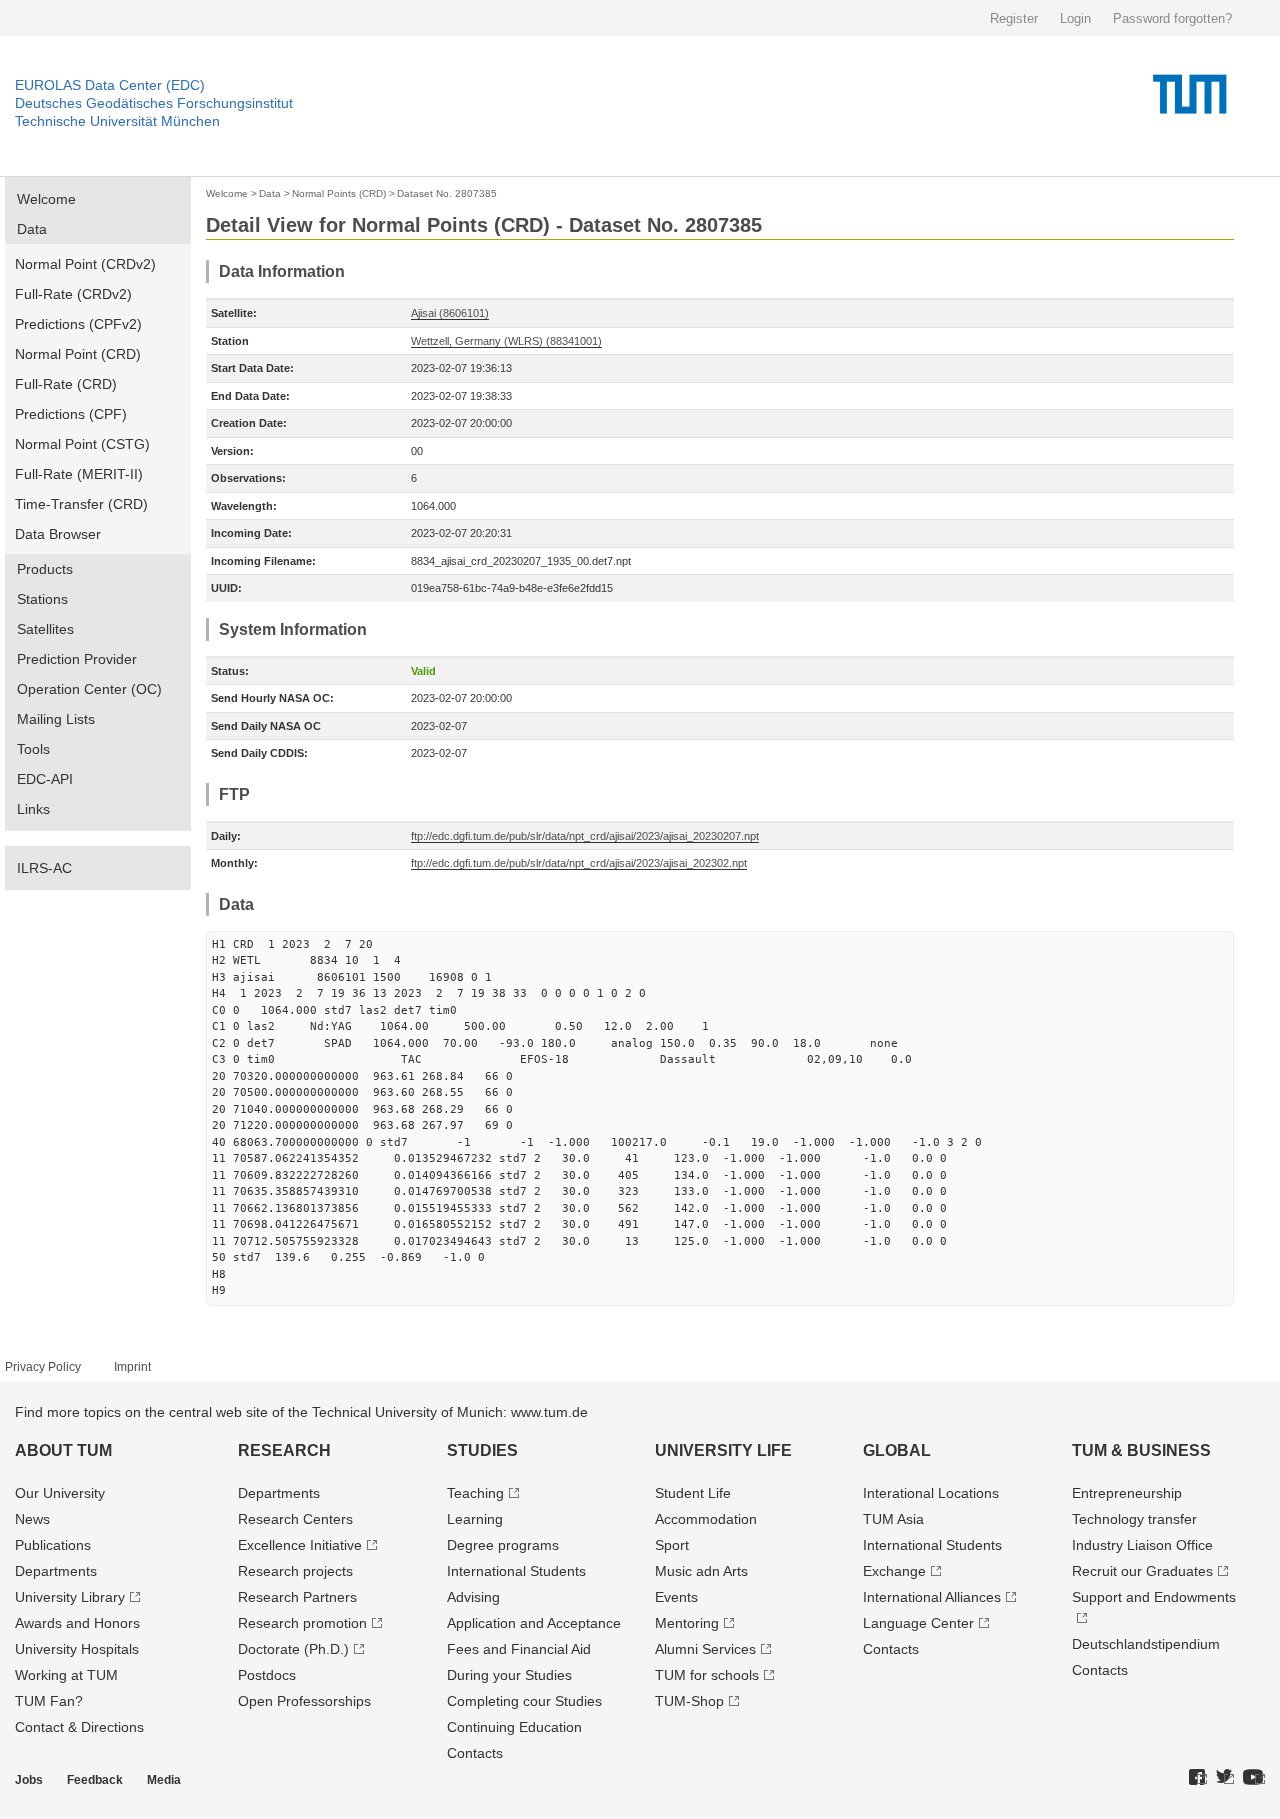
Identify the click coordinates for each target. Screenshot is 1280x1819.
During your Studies (509, 1675)
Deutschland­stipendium (1146, 1644)
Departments (56, 1571)
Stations (42, 599)
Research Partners (297, 1597)
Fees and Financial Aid (519, 1649)
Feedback (95, 1780)
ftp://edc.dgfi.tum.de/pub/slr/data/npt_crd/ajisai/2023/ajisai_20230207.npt (585, 836)
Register (1014, 18)
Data (32, 229)
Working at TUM (66, 1675)
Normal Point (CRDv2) (85, 264)
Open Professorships (304, 1701)
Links (33, 809)
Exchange (894, 1571)
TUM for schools (707, 1675)
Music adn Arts (701, 1571)
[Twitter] (1225, 1778)
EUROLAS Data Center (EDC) (110, 85)
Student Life (693, 1493)
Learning (475, 1519)
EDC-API (45, 779)
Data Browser (58, 534)
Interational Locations (931, 1493)
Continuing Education (514, 1727)
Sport (672, 1545)
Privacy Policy (43, 1367)
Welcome (46, 199)
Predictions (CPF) (71, 414)
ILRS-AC (44, 868)
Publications (53, 1545)
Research (284, 1450)
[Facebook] (1198, 1778)
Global (897, 1450)
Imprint (132, 1367)
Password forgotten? (1172, 18)
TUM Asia (893, 1519)
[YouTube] (1254, 1778)
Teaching (475, 1493)
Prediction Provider (77, 659)
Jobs (29, 1780)
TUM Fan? (49, 1701)
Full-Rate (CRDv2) (73, 294)
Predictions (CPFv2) (78, 324)
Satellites (45, 629)
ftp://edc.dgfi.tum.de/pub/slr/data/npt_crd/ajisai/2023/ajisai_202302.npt (579, 863)
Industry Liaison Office (1142, 1545)
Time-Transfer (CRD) (81, 504)
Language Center (918, 1623)
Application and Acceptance (534, 1623)
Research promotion (302, 1623)
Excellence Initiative (300, 1545)
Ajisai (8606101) (450, 313)
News (32, 1519)
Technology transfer (1134, 1519)
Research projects (295, 1571)
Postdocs (267, 1675)
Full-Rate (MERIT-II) (79, 474)
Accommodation (706, 1519)
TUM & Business (1141, 1450)
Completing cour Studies (524, 1701)
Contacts (475, 1753)
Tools (33, 749)
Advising (473, 1597)
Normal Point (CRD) (78, 354)
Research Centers (295, 1519)
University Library (70, 1597)
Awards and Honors (77, 1623)
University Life (723, 1450)
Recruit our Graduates (1142, 1571)
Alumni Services (705, 1649)
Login (1075, 18)
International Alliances (932, 1597)
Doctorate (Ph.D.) (293, 1649)
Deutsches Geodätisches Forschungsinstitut (154, 103)
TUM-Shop (689, 1701)
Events (676, 1597)
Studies (482, 1450)
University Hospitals (77, 1649)
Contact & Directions (79, 1727)
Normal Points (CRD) (339, 193)
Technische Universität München (117, 121)
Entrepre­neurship (1127, 1493)
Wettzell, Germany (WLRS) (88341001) (506, 341)
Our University (60, 1493)
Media (164, 1780)
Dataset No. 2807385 (447, 193)
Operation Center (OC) (89, 689)
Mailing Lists (56, 719)
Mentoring (687, 1623)
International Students (516, 1571)
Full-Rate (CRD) (66, 384)
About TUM (63, 1450)
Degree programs (503, 1545)
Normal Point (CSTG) (82, 444)
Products (45, 569)
